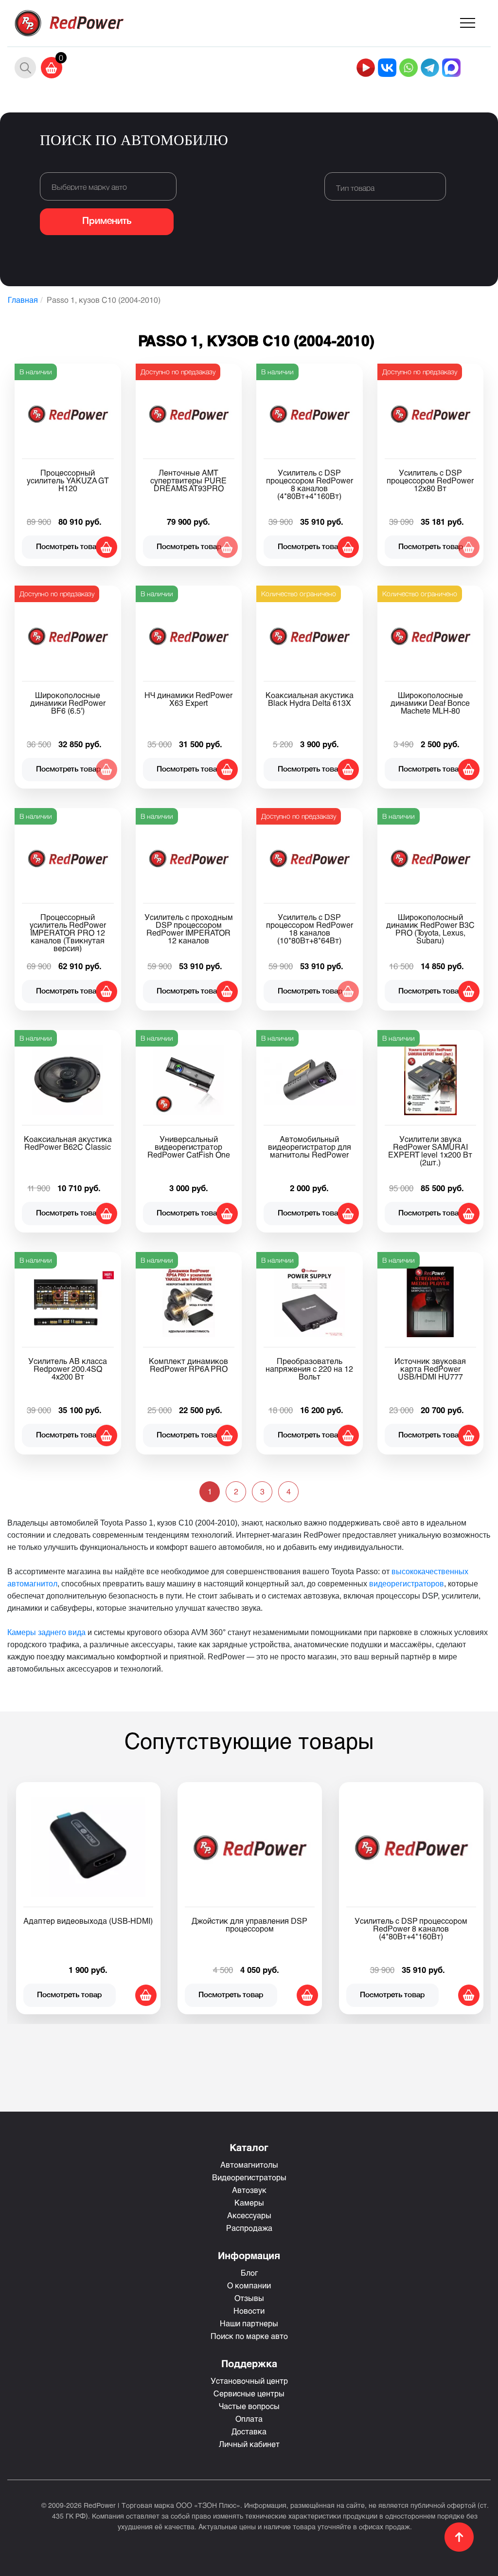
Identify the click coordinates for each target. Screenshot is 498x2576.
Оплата (249, 2419)
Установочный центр (249, 2381)
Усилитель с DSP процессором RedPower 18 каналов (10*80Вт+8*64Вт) (310, 929)
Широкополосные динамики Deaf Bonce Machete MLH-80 (430, 703)
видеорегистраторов (407, 1584)
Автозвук (249, 2190)
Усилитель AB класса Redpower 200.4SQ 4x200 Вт (68, 1369)
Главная (23, 300)
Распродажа (249, 2228)
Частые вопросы (249, 2406)
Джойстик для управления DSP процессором (249, 1924)
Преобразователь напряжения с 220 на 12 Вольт (309, 1369)
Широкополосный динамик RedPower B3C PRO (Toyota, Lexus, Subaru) (430, 929)
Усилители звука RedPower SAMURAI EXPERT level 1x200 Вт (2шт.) (430, 1150)
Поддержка (249, 2363)
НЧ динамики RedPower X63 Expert (188, 699)
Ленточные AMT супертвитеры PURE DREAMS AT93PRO (188, 480)
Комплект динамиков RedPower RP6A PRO (188, 1365)
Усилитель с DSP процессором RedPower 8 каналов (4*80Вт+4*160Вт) (310, 484)
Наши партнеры (249, 2323)
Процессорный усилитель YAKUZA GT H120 (68, 480)
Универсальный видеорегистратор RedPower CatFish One (189, 1147)
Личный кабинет (249, 2444)
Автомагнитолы (249, 2164)
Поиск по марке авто (249, 2336)
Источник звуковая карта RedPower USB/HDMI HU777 (430, 1369)
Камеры (249, 2202)
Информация (249, 2255)
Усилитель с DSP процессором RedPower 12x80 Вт (430, 480)
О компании (249, 2285)
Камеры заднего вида (46, 1632)
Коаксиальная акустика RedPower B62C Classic (68, 1143)
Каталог (249, 2147)
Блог (249, 2272)
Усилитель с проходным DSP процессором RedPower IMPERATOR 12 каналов (189, 929)
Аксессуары (249, 2215)
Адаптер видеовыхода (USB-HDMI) (88, 1921)
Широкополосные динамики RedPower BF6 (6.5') (68, 703)
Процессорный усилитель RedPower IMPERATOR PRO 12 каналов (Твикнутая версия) (68, 932)
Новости (249, 2310)
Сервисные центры (249, 2393)
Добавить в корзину (107, 547)
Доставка (249, 2431)
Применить (107, 221)
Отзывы (249, 2298)
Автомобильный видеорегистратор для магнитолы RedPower (310, 1147)
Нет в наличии (227, 547)
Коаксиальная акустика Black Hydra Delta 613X (310, 699)
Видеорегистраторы (249, 2177)
